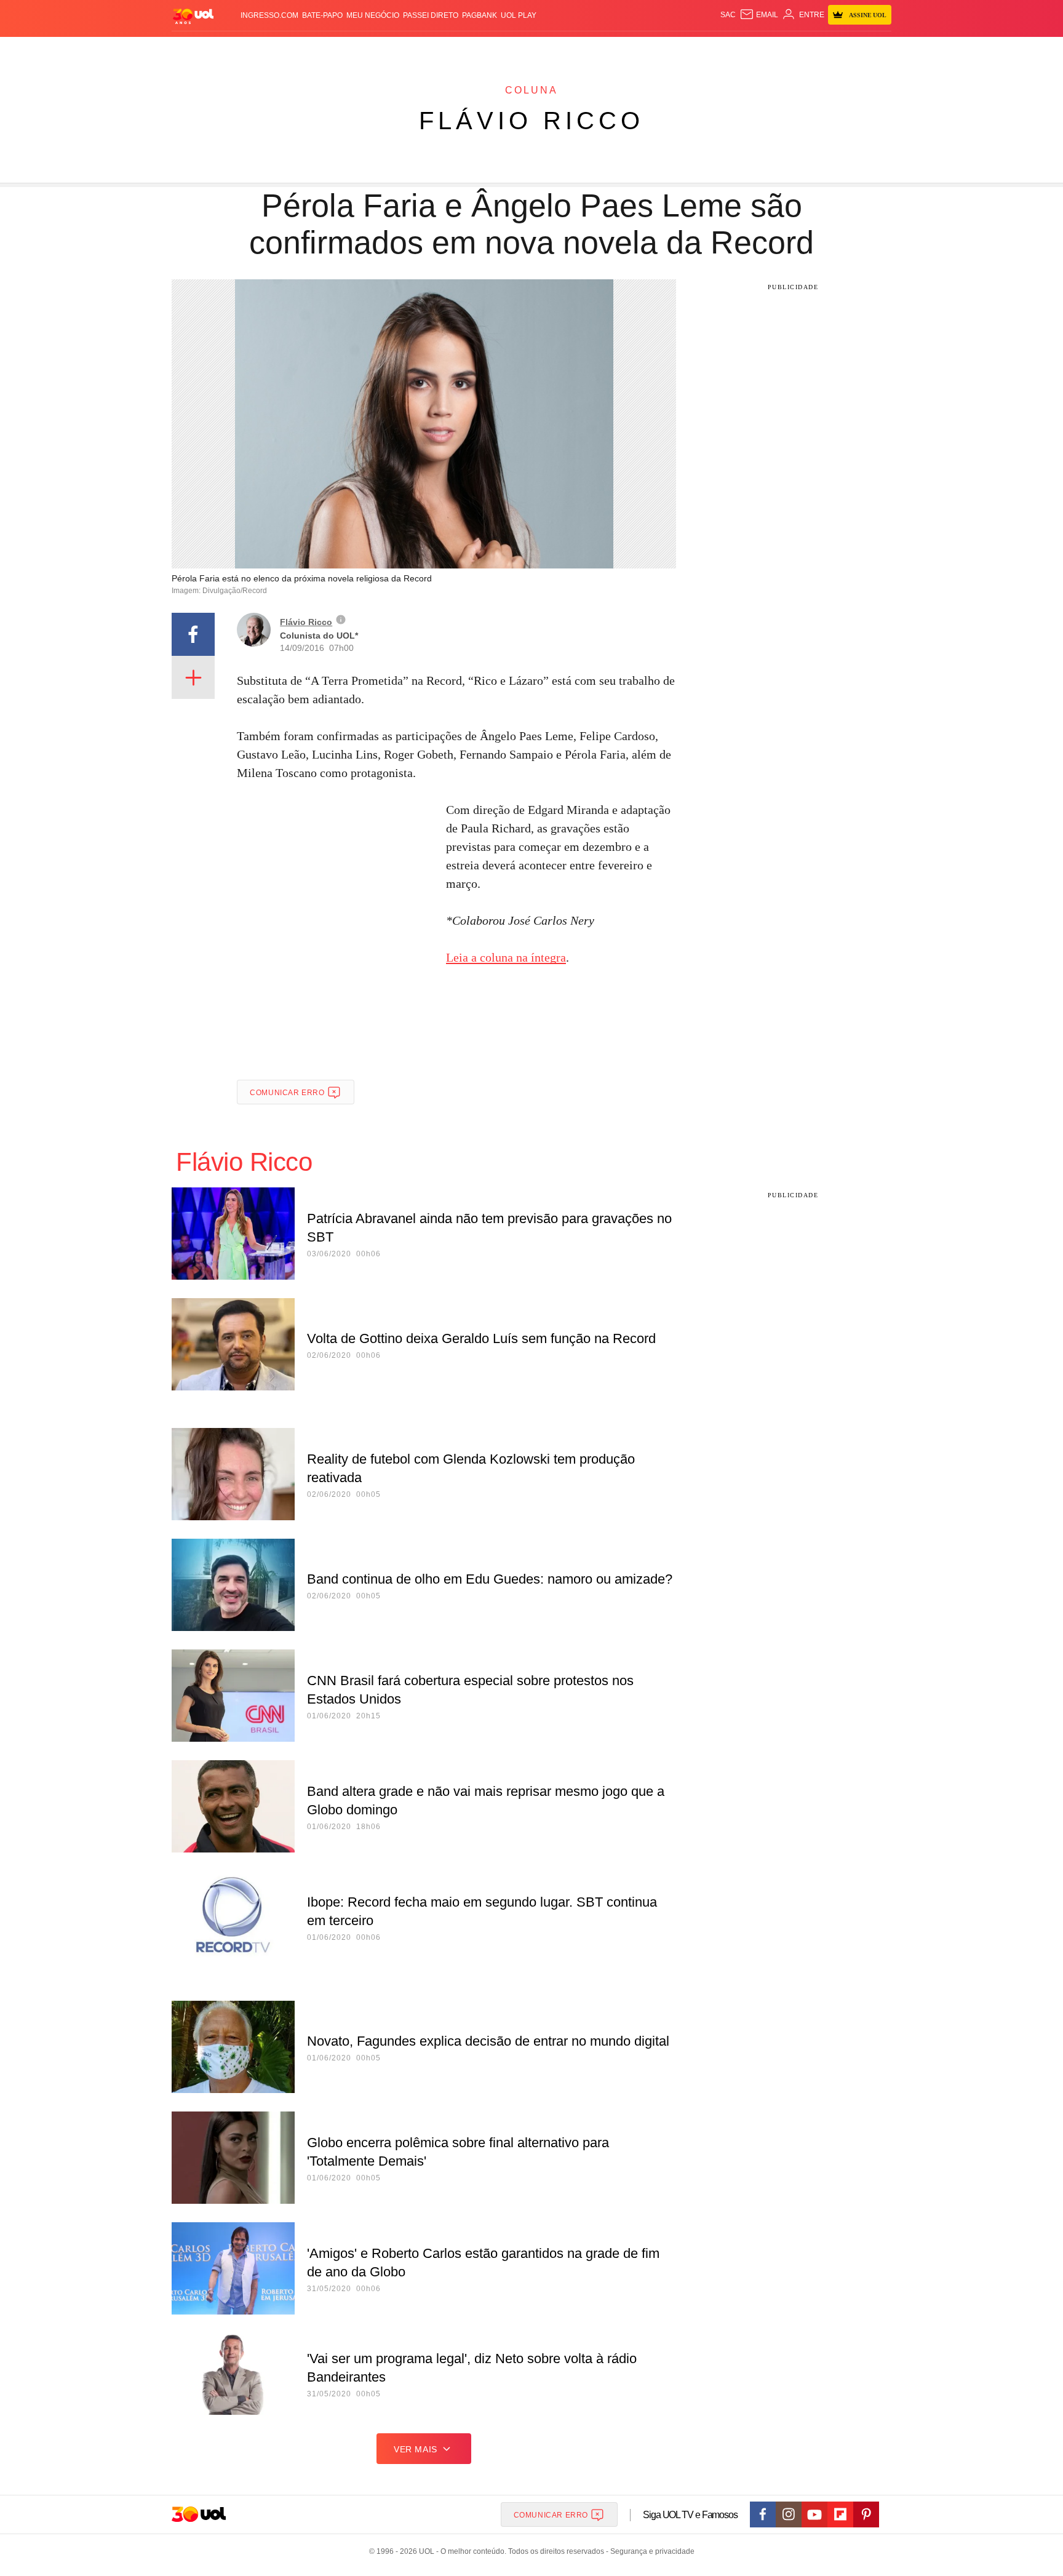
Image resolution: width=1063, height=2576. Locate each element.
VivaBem (625, 50)
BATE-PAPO (322, 15)
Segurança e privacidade (650, 2551)
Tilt (654, 50)
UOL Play (519, 15)
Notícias (313, 50)
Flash (234, 50)
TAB (775, 50)
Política (353, 50)
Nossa (751, 50)
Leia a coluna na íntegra (506, 957)
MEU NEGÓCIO (373, 15)
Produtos (196, 50)
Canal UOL (711, 50)
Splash (544, 50)
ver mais (416, 2449)
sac (728, 15)
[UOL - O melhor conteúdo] (193, 16)
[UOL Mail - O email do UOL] (759, 15)
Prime (797, 50)
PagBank (480, 15)
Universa (583, 50)
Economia (433, 50)
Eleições (270, 50)
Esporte (506, 50)
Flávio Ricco (531, 121)
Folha (471, 50)
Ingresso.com (269, 15)
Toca (822, 50)
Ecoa (675, 50)
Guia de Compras (875, 50)
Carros (392, 50)
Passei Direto (431, 15)
